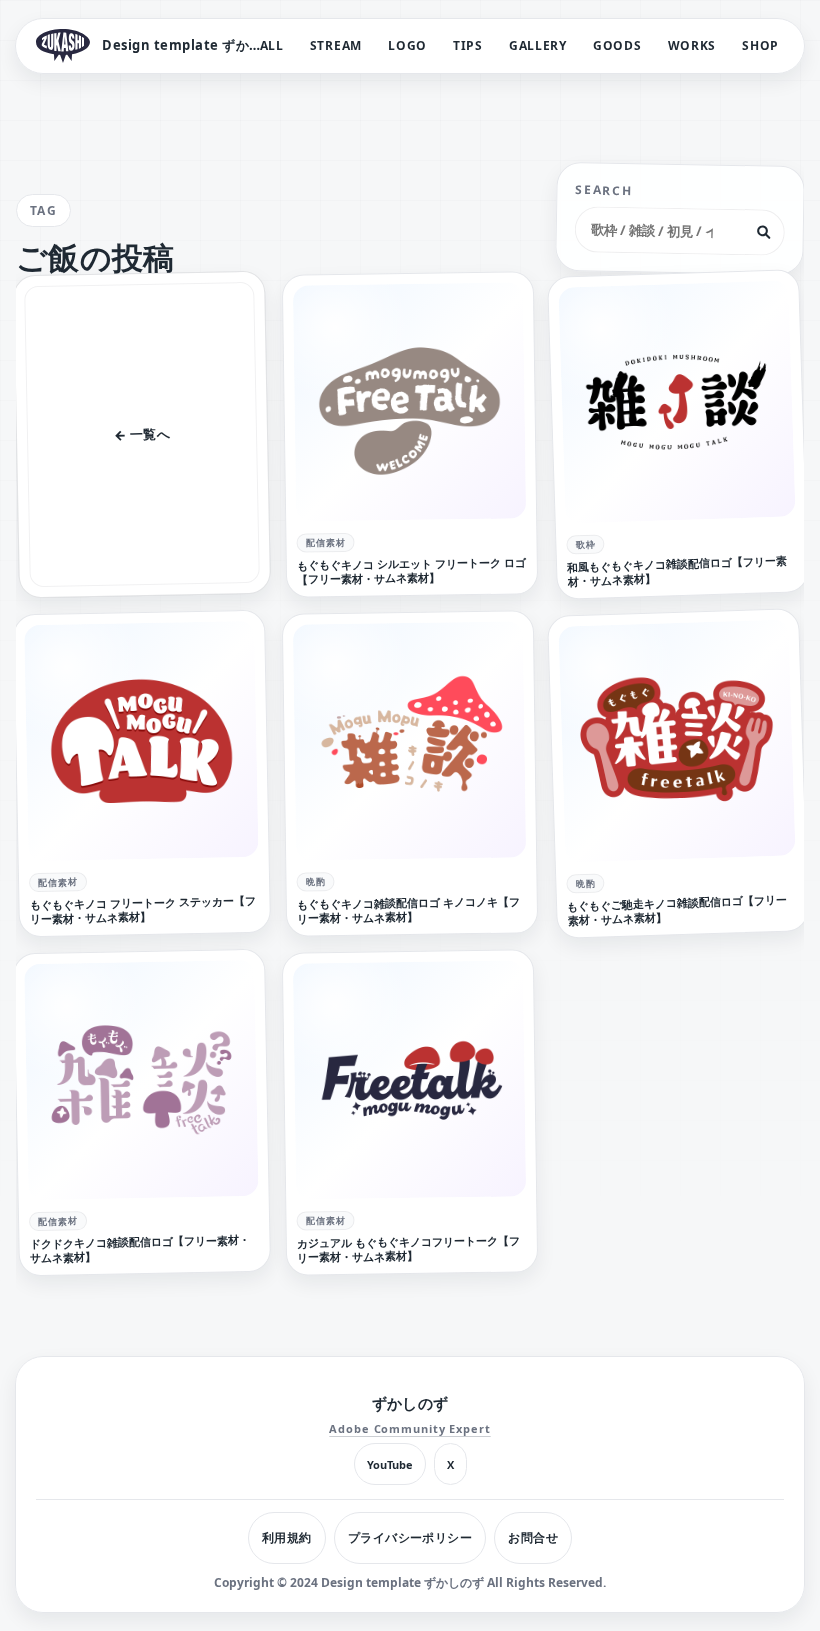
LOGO (407, 45)
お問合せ (533, 1537)
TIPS (468, 45)
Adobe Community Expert (409, 1428)
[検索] (763, 232)
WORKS (692, 45)
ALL (272, 45)
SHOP (760, 45)
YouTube (390, 1464)
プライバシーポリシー (410, 1537)
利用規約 (287, 1537)
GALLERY (538, 45)
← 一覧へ (142, 433)
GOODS (617, 45)
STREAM (336, 45)
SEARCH (603, 190)
